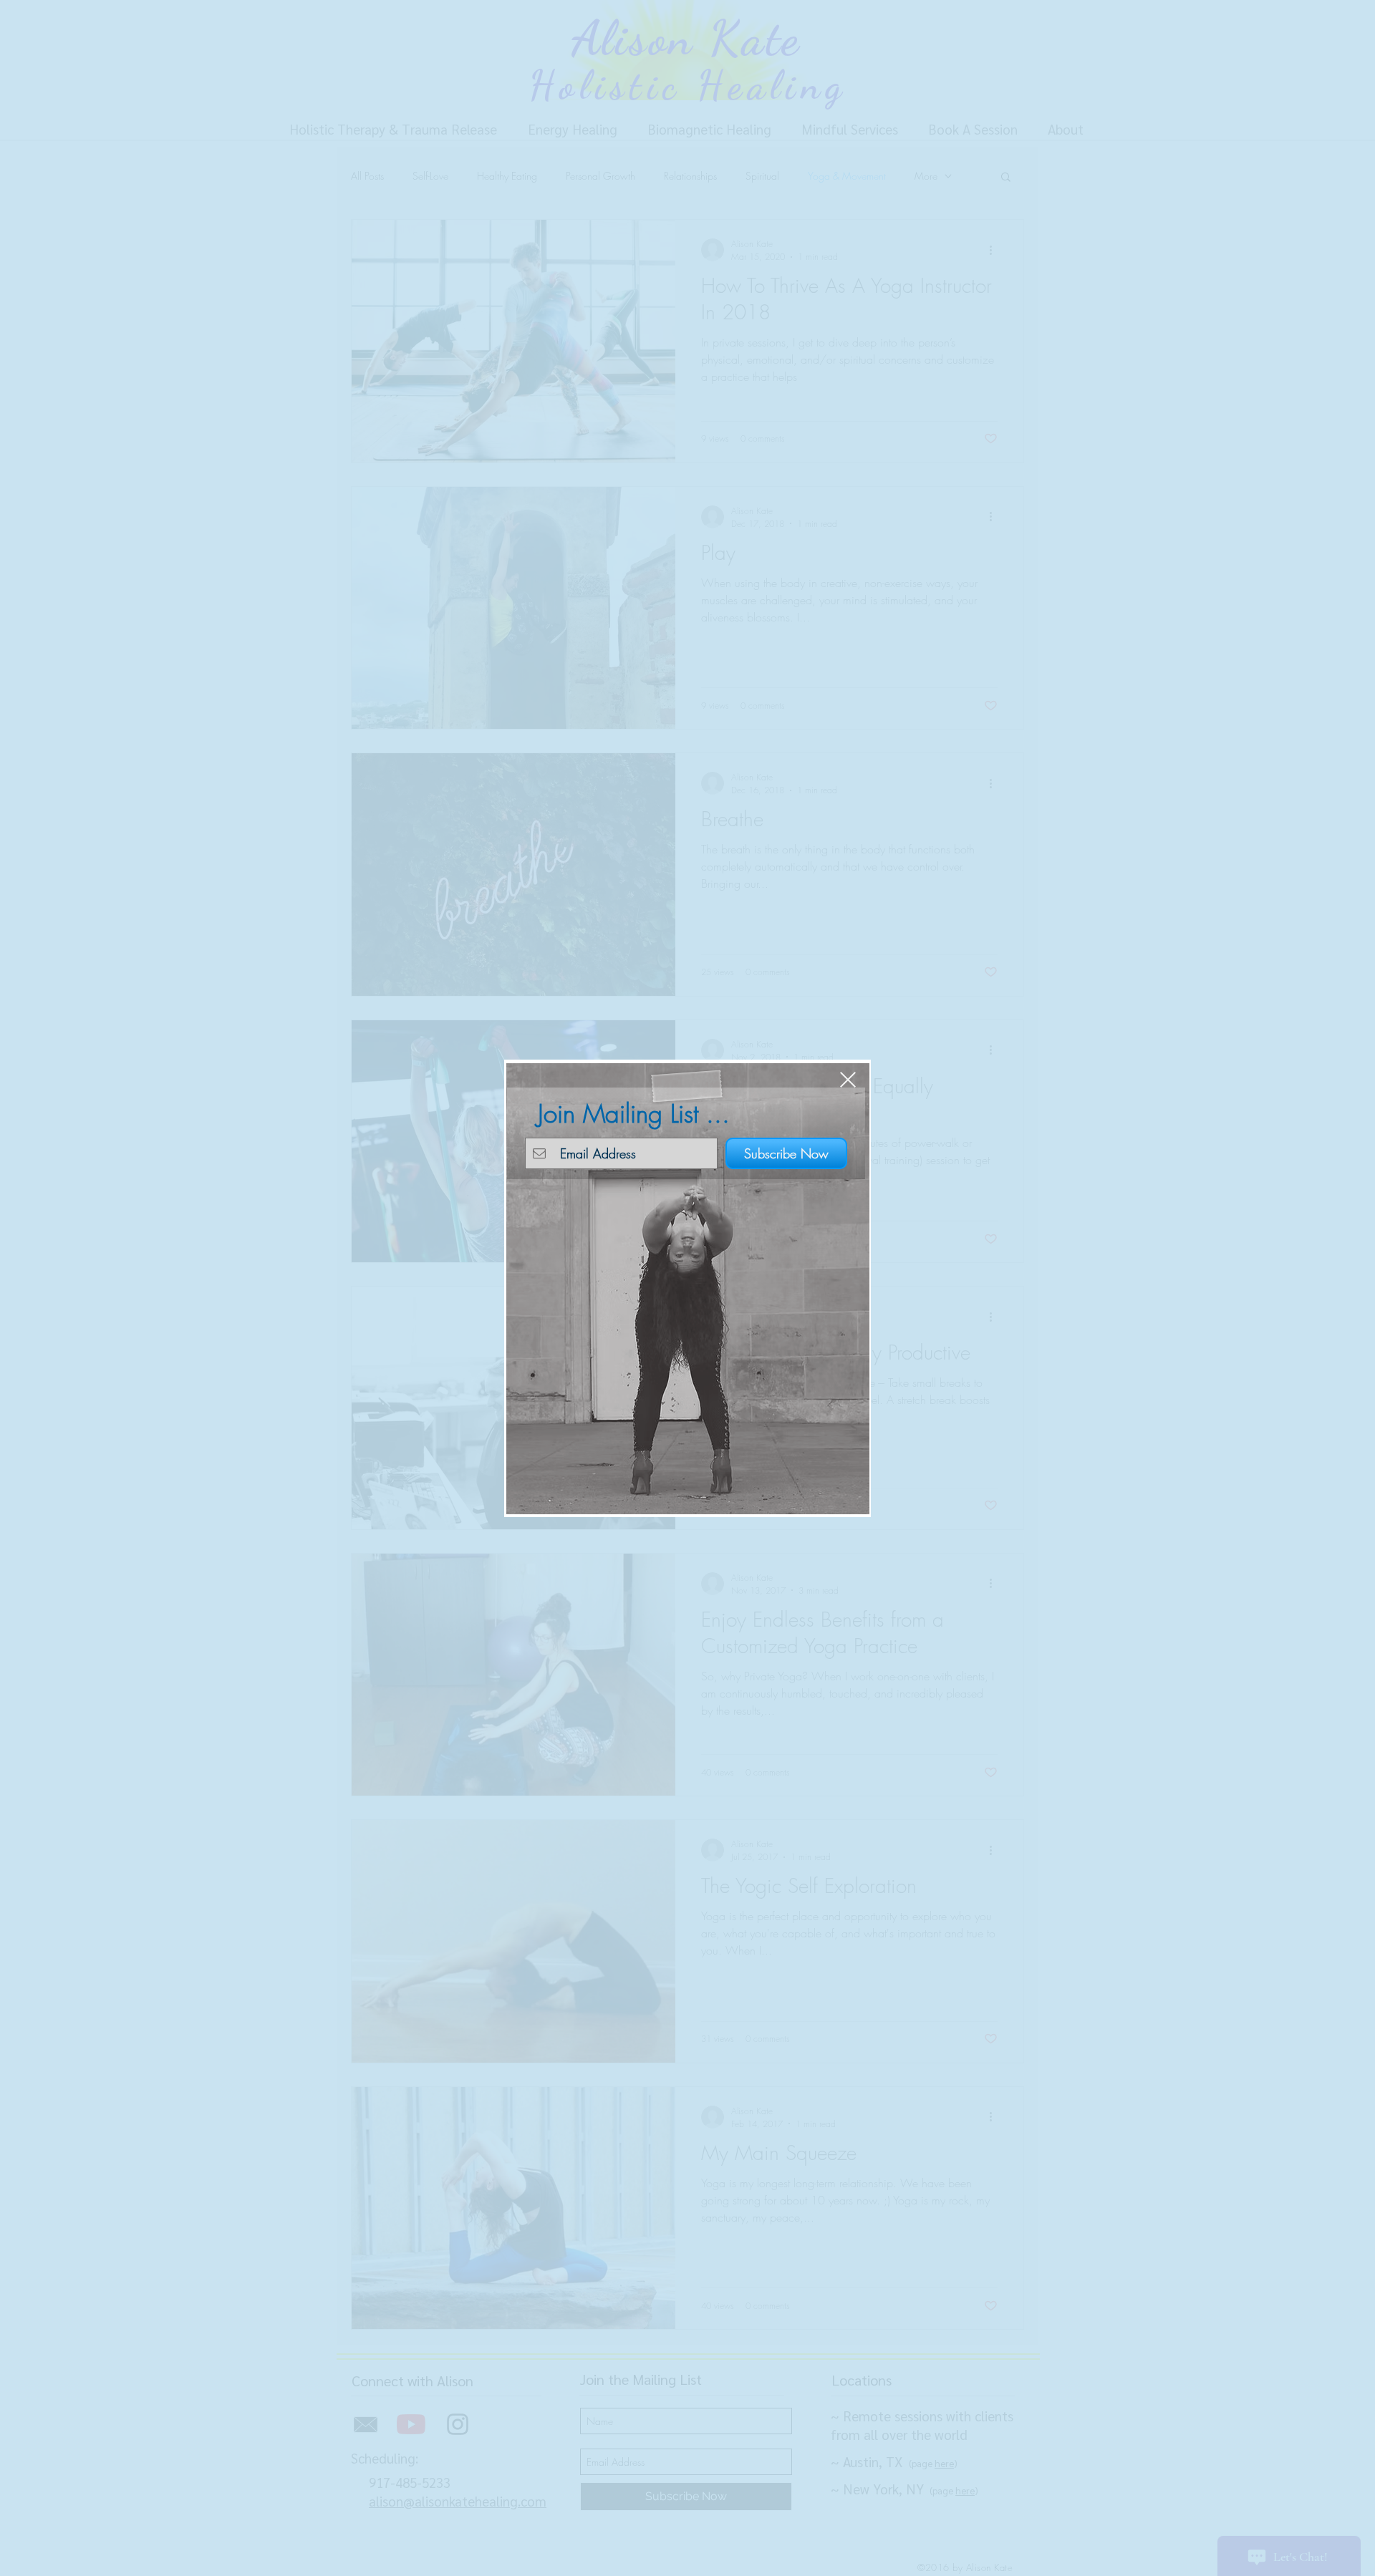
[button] (848, 1080)
